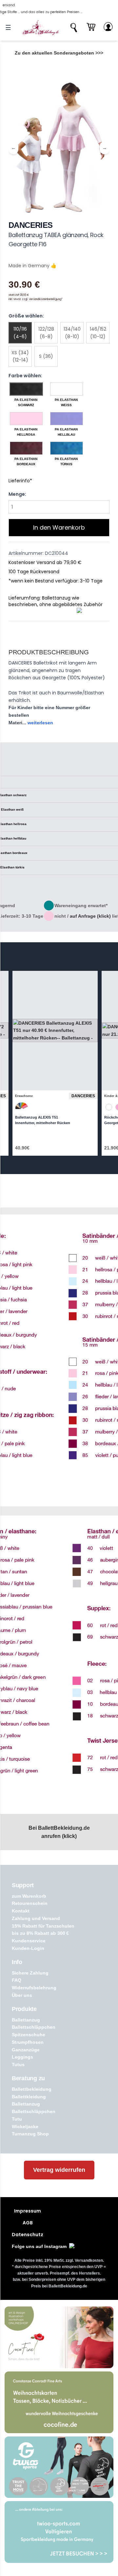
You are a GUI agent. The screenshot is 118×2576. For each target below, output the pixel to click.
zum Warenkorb (29, 1896)
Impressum (28, 2211)
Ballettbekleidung (32, 2089)
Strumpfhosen (28, 2042)
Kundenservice (29, 1941)
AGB (28, 2223)
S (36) (46, 356)
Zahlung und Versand (36, 1918)
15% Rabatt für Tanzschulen (43, 1926)
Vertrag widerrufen (59, 2170)
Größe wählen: (26, 316)
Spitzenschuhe (29, 2035)
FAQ (17, 1980)
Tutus (18, 2064)
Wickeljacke (25, 2127)
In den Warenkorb (59, 527)
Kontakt (21, 1911)
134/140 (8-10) (72, 333)
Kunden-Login (28, 1948)
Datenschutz (28, 2235)
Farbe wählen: (25, 376)
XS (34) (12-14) (20, 356)
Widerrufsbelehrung (34, 1988)
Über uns (22, 1995)
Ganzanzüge (26, 2050)
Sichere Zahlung (30, 1973)
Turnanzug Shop (30, 2134)
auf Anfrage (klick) (90, 916)
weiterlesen (40, 723)
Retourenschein (30, 1903)
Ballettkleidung (29, 2097)
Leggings (22, 2057)
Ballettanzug (26, 2020)
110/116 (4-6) (20, 333)
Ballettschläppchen (34, 2027)
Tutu (17, 2119)
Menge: (17, 494)
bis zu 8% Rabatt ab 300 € (40, 1933)
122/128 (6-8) (46, 333)
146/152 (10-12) (98, 333)
